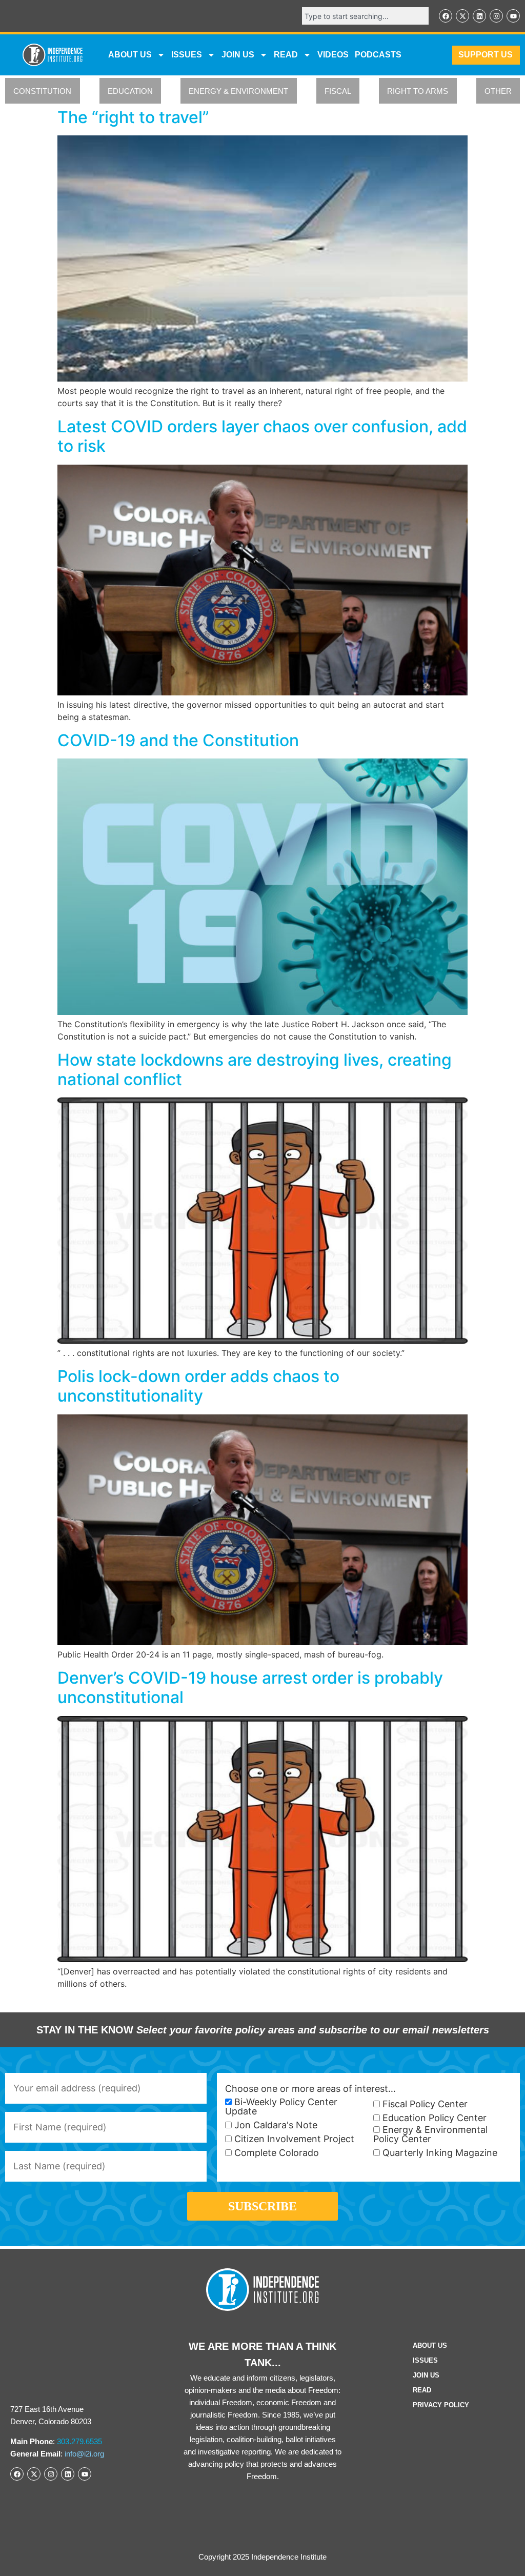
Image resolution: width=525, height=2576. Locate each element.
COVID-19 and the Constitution (178, 740)
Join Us (426, 2375)
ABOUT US (130, 55)
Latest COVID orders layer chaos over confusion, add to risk (262, 436)
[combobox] (365, 16)
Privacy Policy (441, 2405)
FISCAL (338, 91)
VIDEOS (333, 55)
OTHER (498, 91)
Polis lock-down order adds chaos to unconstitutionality (198, 1386)
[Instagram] (496, 16)
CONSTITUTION (42, 91)
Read (422, 2390)
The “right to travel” (133, 117)
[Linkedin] (479, 16)
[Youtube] (513, 16)
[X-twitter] (462, 16)
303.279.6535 (79, 2441)
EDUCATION (130, 91)
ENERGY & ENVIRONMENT (238, 91)
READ (286, 55)
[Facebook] (446, 16)
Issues (187, 55)
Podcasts (378, 55)
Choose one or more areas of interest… (310, 2089)
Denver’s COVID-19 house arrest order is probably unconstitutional (250, 1688)
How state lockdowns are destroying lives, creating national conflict (255, 1070)
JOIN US (238, 55)
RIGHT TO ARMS (418, 91)
